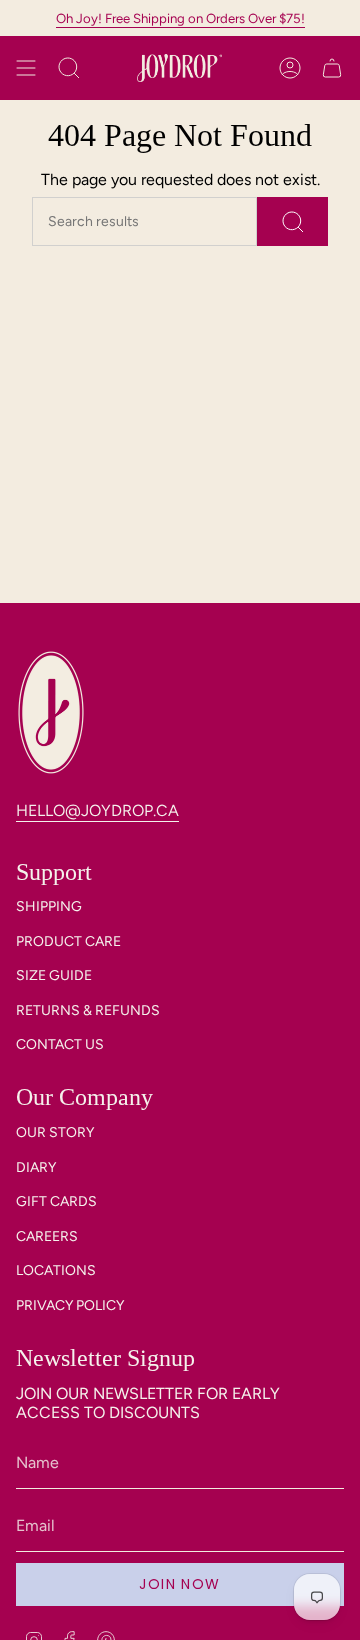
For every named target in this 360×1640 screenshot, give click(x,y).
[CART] (332, 68)
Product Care (68, 941)
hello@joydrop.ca (97, 810)
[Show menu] (26, 68)
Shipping (49, 906)
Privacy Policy (70, 1305)
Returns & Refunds (88, 1010)
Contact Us (60, 1044)
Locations (56, 1270)
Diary (36, 1167)
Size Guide (54, 975)
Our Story (55, 1132)
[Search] (292, 221)
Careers (47, 1236)
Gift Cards (56, 1201)
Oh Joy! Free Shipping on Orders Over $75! (180, 18)
